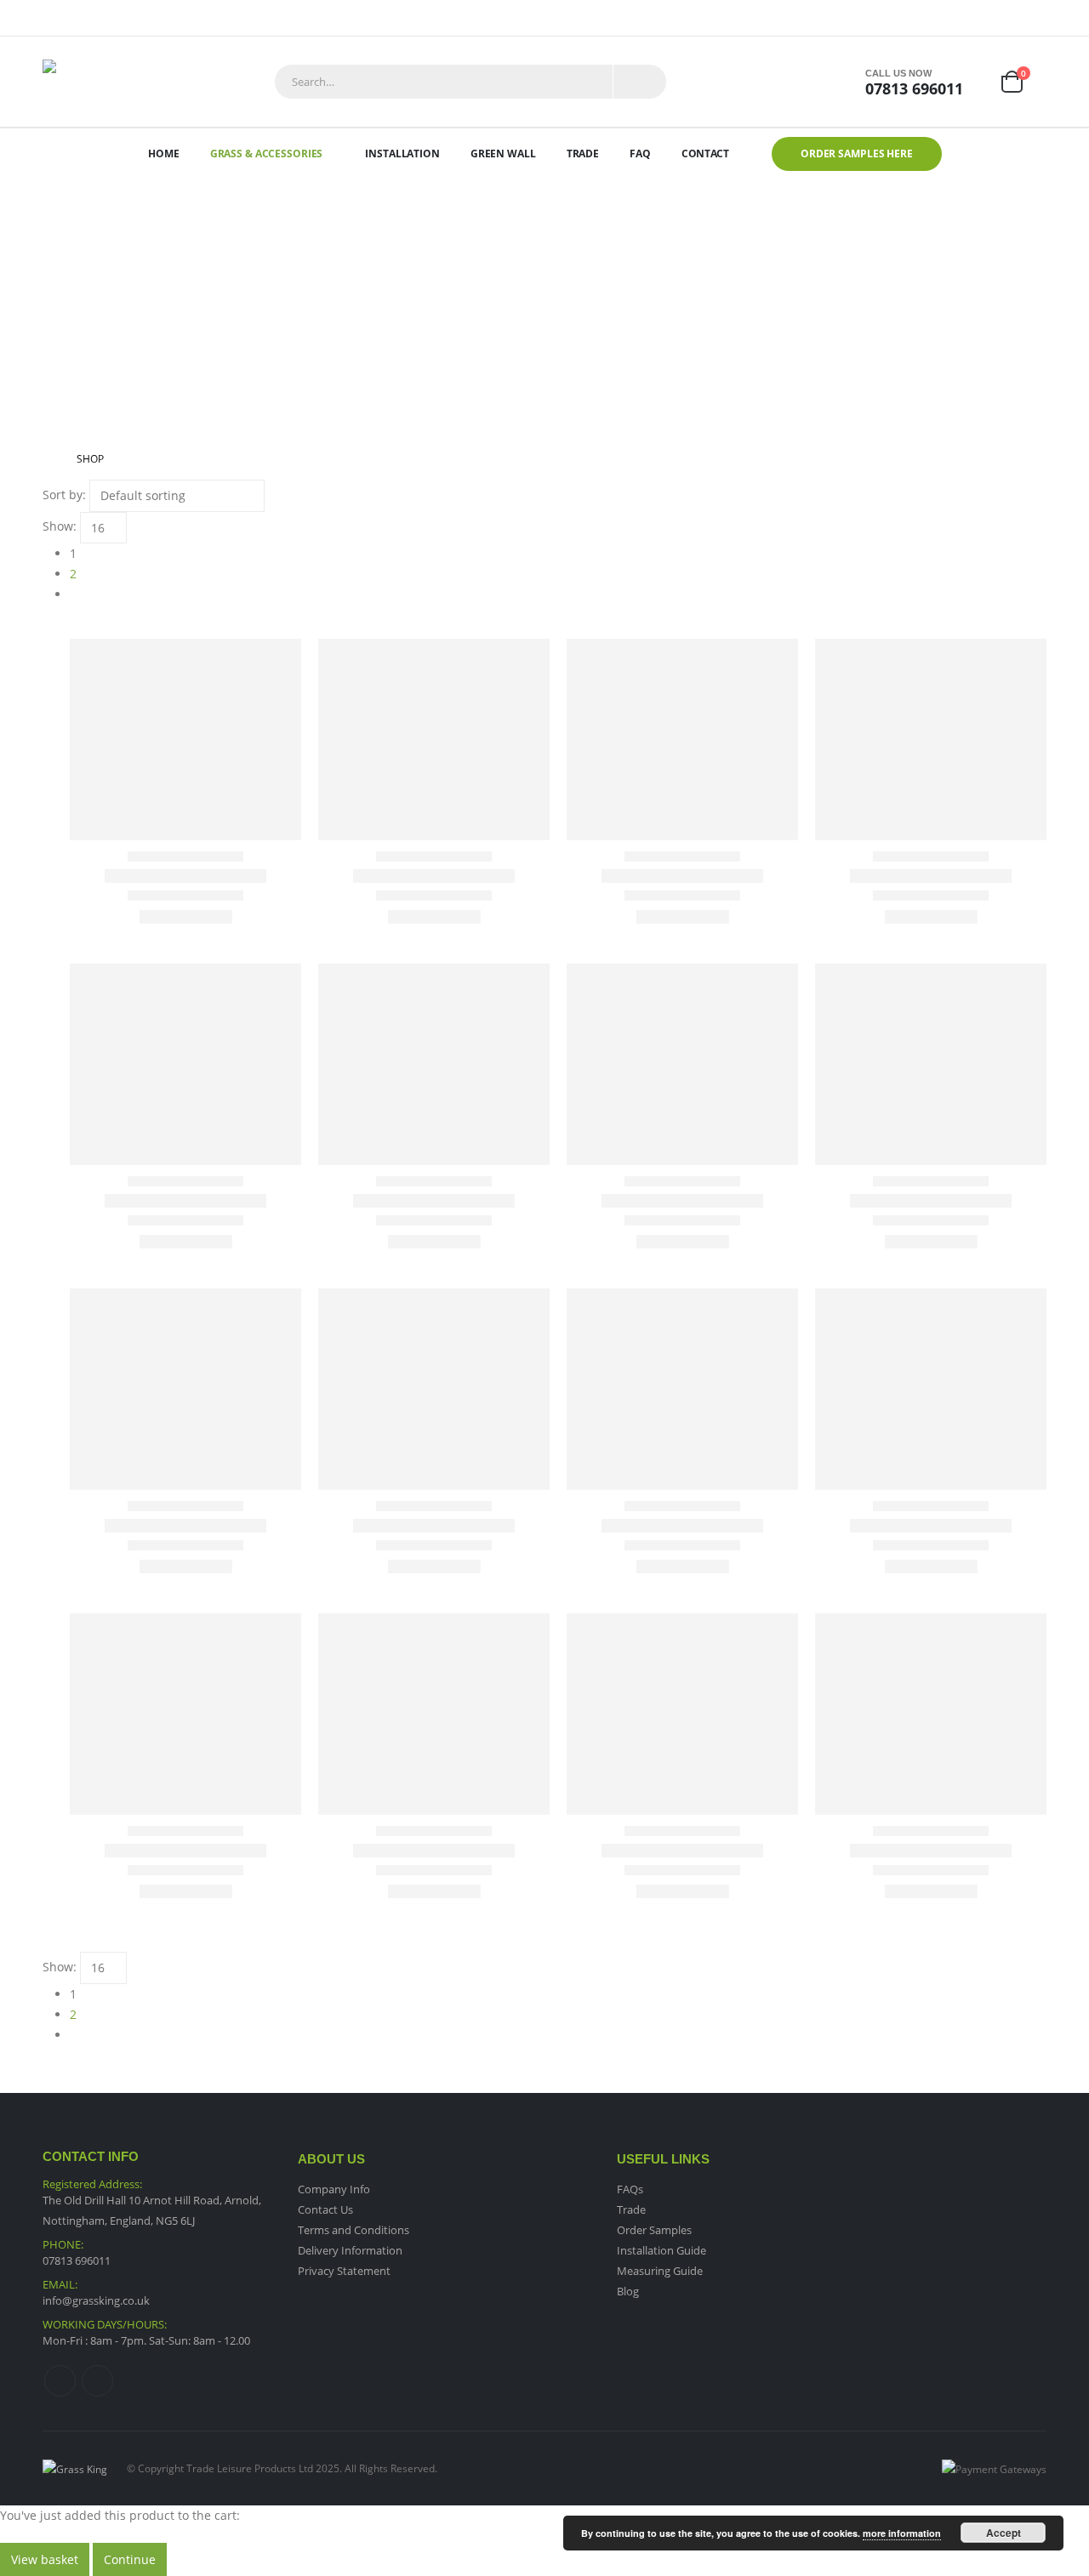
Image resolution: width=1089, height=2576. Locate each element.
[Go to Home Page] (48, 459)
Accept (1003, 2533)
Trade (583, 154)
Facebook (60, 2381)
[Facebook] (1011, 18)
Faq (640, 154)
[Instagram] (1035, 18)
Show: (60, 526)
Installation (402, 154)
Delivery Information (350, 2250)
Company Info (334, 2189)
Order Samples (654, 2230)
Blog (628, 2291)
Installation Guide (661, 2250)
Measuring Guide (660, 2271)
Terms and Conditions (353, 2230)
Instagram (97, 2381)
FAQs (630, 2189)
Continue (130, 2559)
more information (902, 2533)
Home (164, 154)
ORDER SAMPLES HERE (857, 154)
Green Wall (503, 154)
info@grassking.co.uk (96, 2300)
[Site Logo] (86, 82)
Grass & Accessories (267, 154)
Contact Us (325, 2209)
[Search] (640, 82)
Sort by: (64, 495)
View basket (45, 2559)
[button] (50, 628)
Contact (705, 154)
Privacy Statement (344, 2271)
